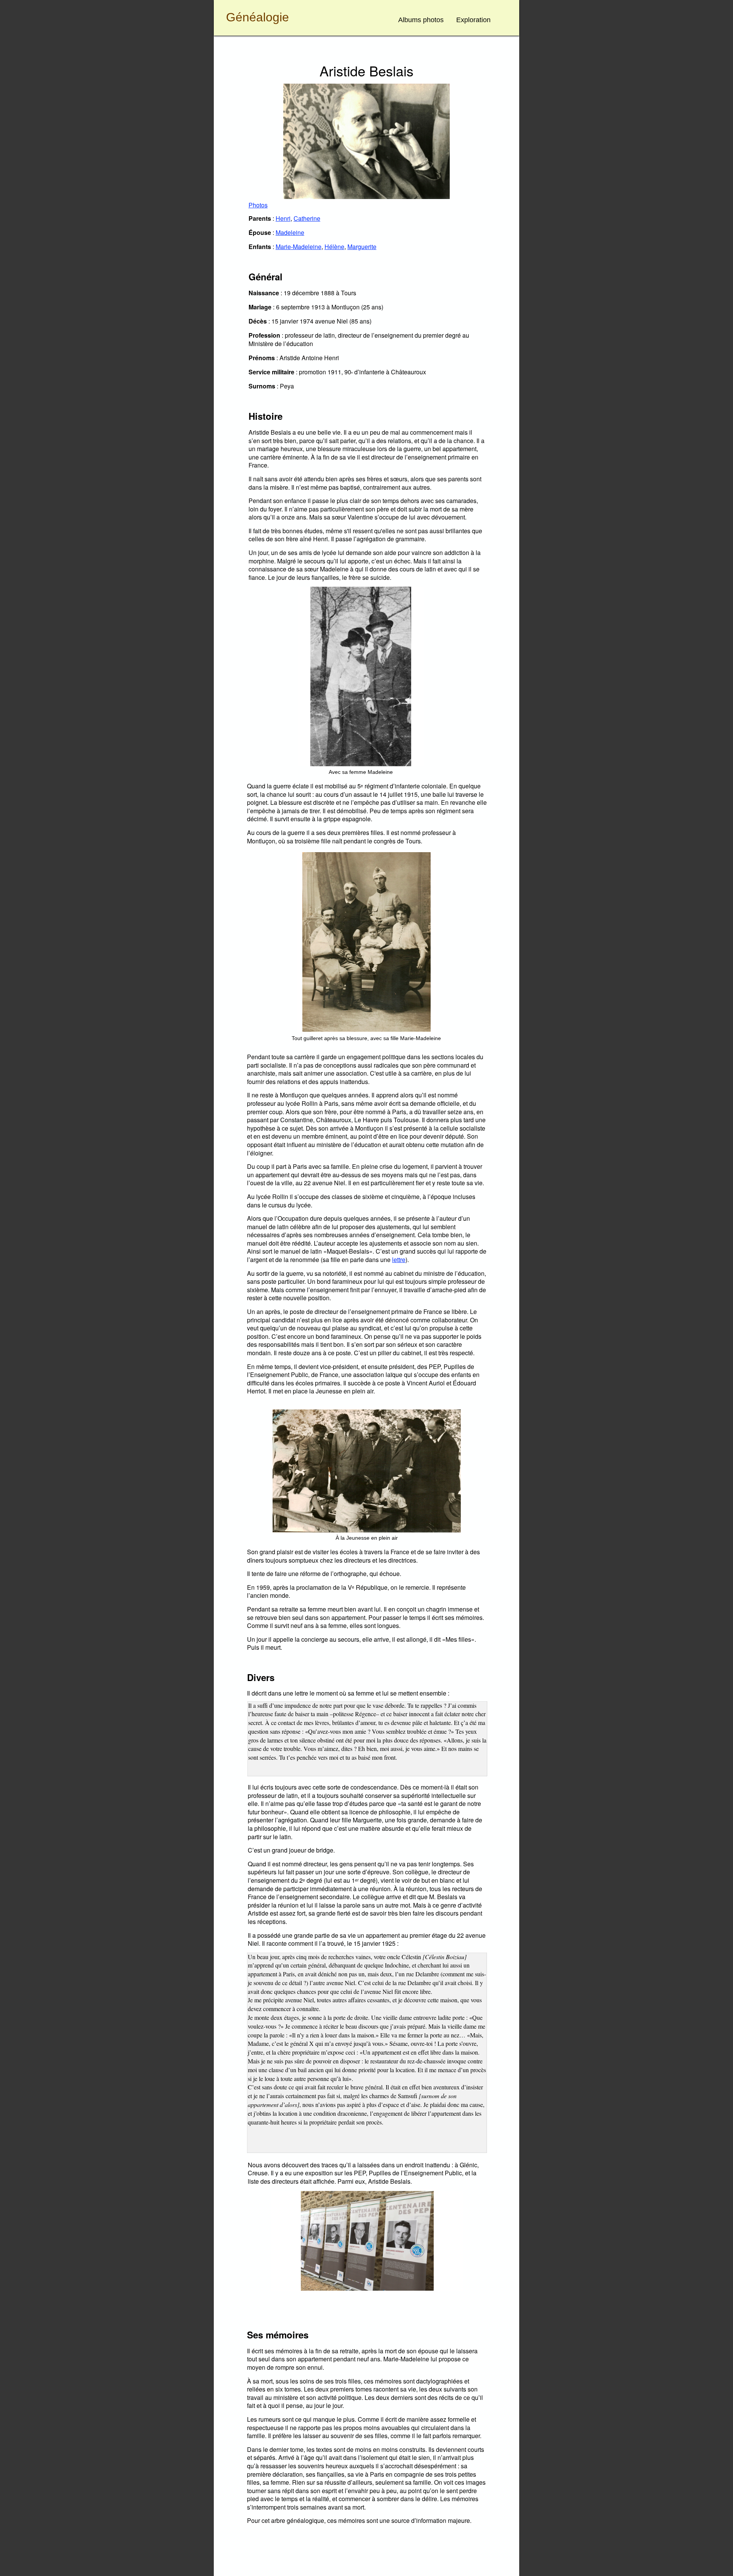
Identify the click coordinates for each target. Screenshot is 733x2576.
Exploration (473, 20)
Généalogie (258, 17)
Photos (258, 205)
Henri (283, 218)
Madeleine (290, 232)
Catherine (307, 218)
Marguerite (362, 247)
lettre (399, 1260)
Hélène (334, 247)
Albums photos (421, 20)
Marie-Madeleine (299, 247)
